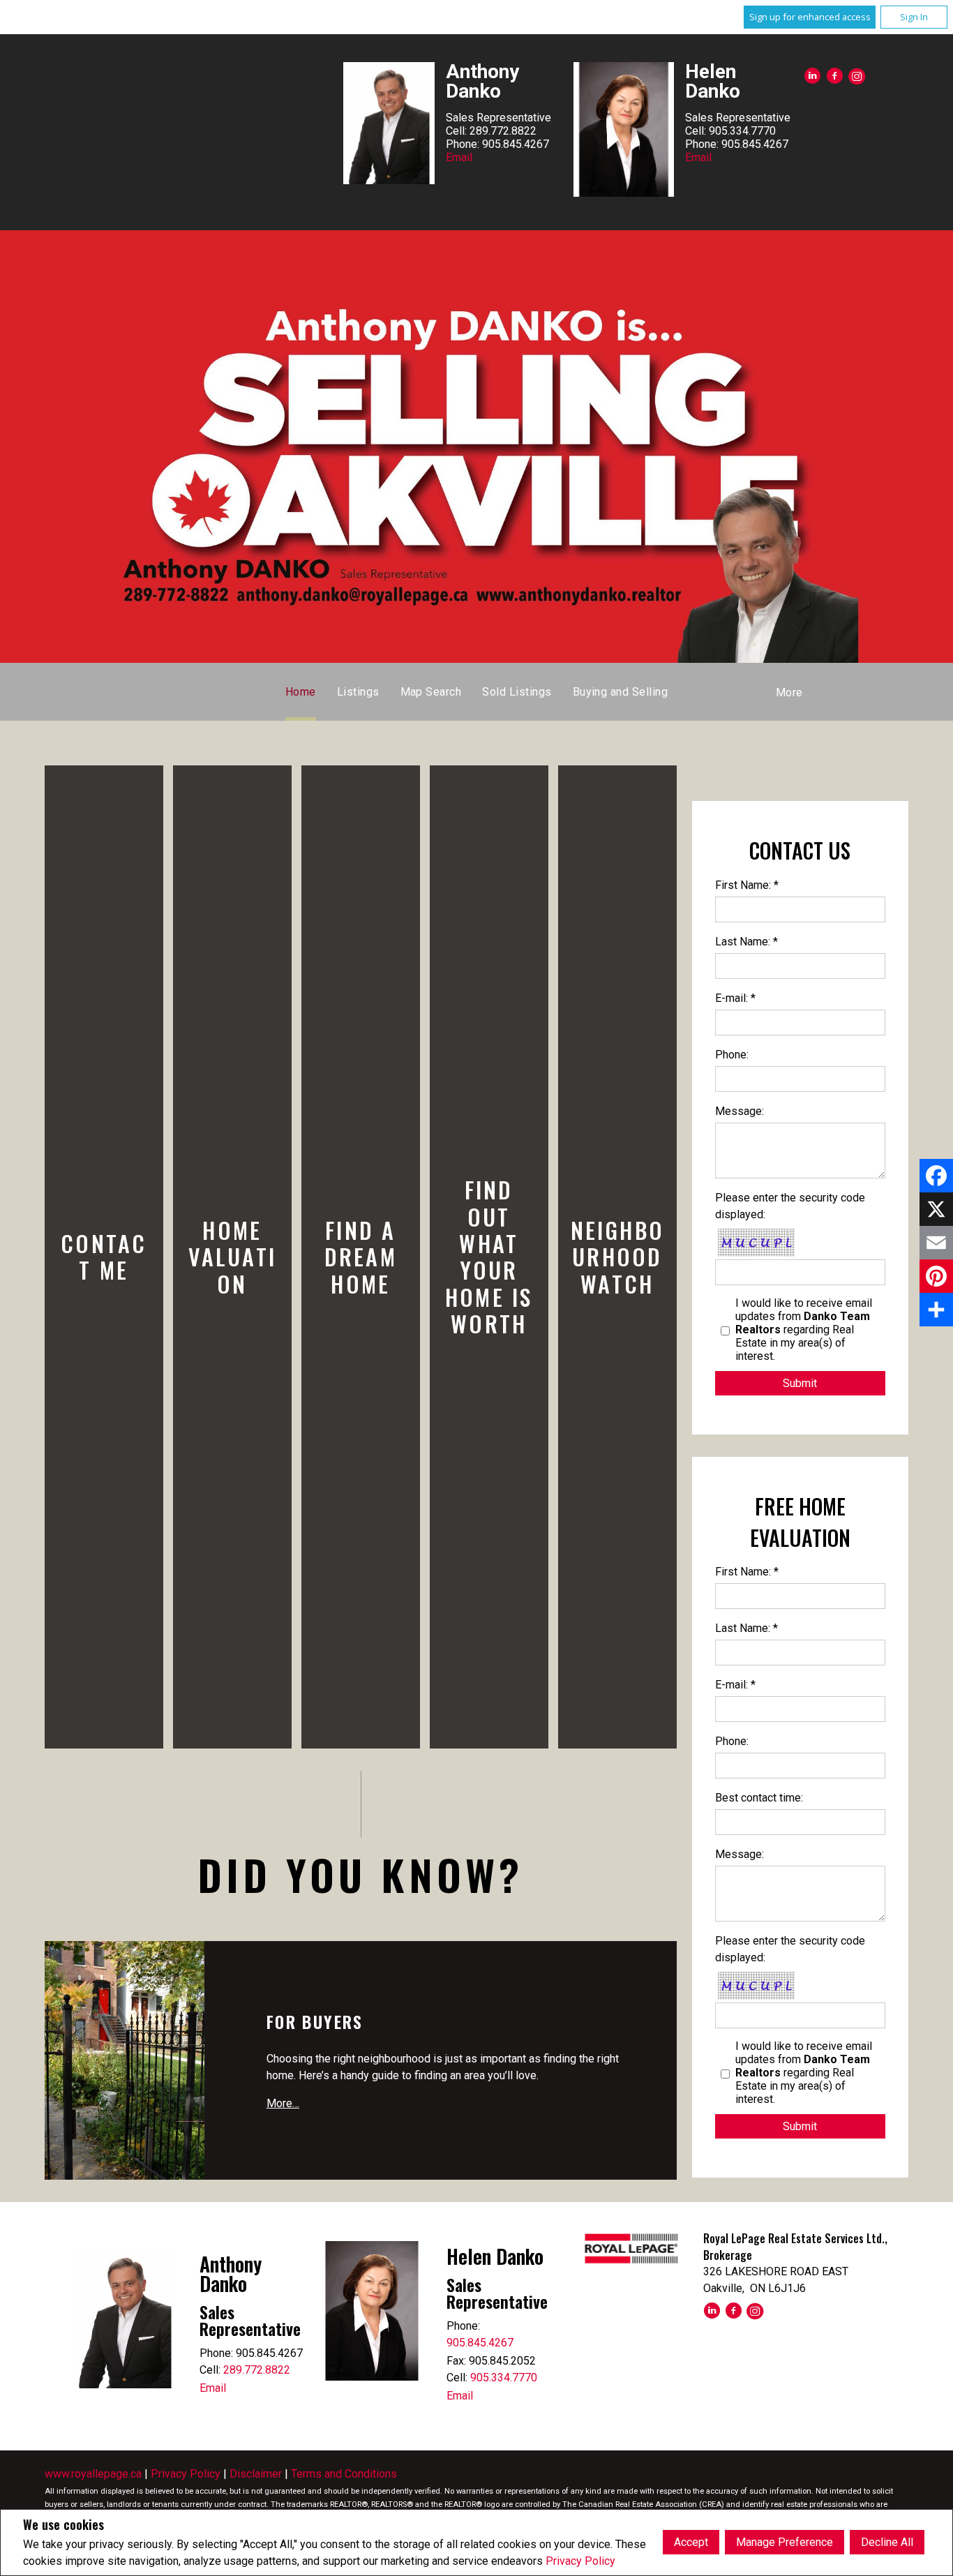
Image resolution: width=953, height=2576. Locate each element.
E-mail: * (735, 998)
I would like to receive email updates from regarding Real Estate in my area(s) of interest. (804, 1330)
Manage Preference (785, 2542)
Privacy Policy (580, 2561)
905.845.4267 (480, 2343)
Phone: (732, 1055)
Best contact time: (759, 1798)
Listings (358, 692)
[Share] (936, 1310)
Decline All (887, 2542)
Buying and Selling (621, 692)
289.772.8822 (257, 2370)
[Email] (936, 1243)
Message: (740, 1111)
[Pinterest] (936, 1276)
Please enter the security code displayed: (790, 1206)
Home (301, 692)
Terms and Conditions (344, 2474)
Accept (691, 2542)
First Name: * (747, 885)
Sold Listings (517, 692)
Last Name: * (746, 942)
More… (283, 2103)
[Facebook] (936, 1176)
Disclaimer (256, 2474)
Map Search (431, 692)
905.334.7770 (504, 2377)
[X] (936, 1209)
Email (459, 157)
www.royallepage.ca (93, 2474)
